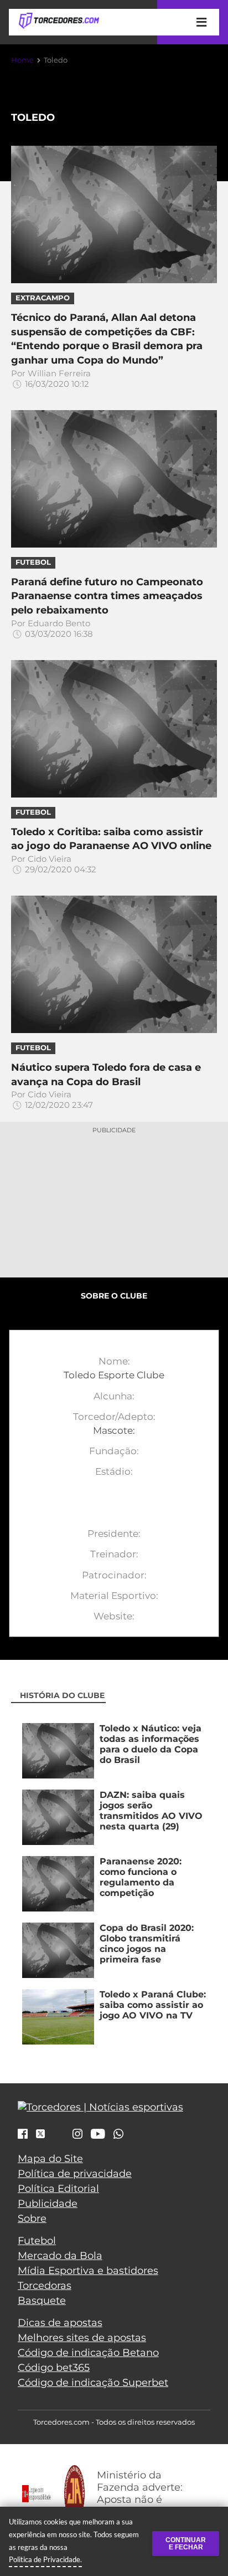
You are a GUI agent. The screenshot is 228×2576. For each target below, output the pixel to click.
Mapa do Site (50, 2159)
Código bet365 (54, 2368)
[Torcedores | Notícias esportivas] (59, 21)
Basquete (42, 2301)
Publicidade (48, 2204)
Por (51, 379)
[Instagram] (77, 2135)
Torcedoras (45, 2286)
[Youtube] (98, 2135)
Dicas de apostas (60, 2323)
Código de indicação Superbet (93, 2383)
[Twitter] (40, 2134)
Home (22, 60)
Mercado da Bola (60, 2256)
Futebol (37, 2241)
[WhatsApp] (118, 2135)
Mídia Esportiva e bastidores (88, 2271)
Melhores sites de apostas (82, 2338)
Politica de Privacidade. (45, 2559)
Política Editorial (58, 2189)
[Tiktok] (59, 2137)
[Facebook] (23, 2135)
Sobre (32, 2219)
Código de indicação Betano (88, 2353)
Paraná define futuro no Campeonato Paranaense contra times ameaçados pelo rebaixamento (107, 596)
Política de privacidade (75, 2174)
